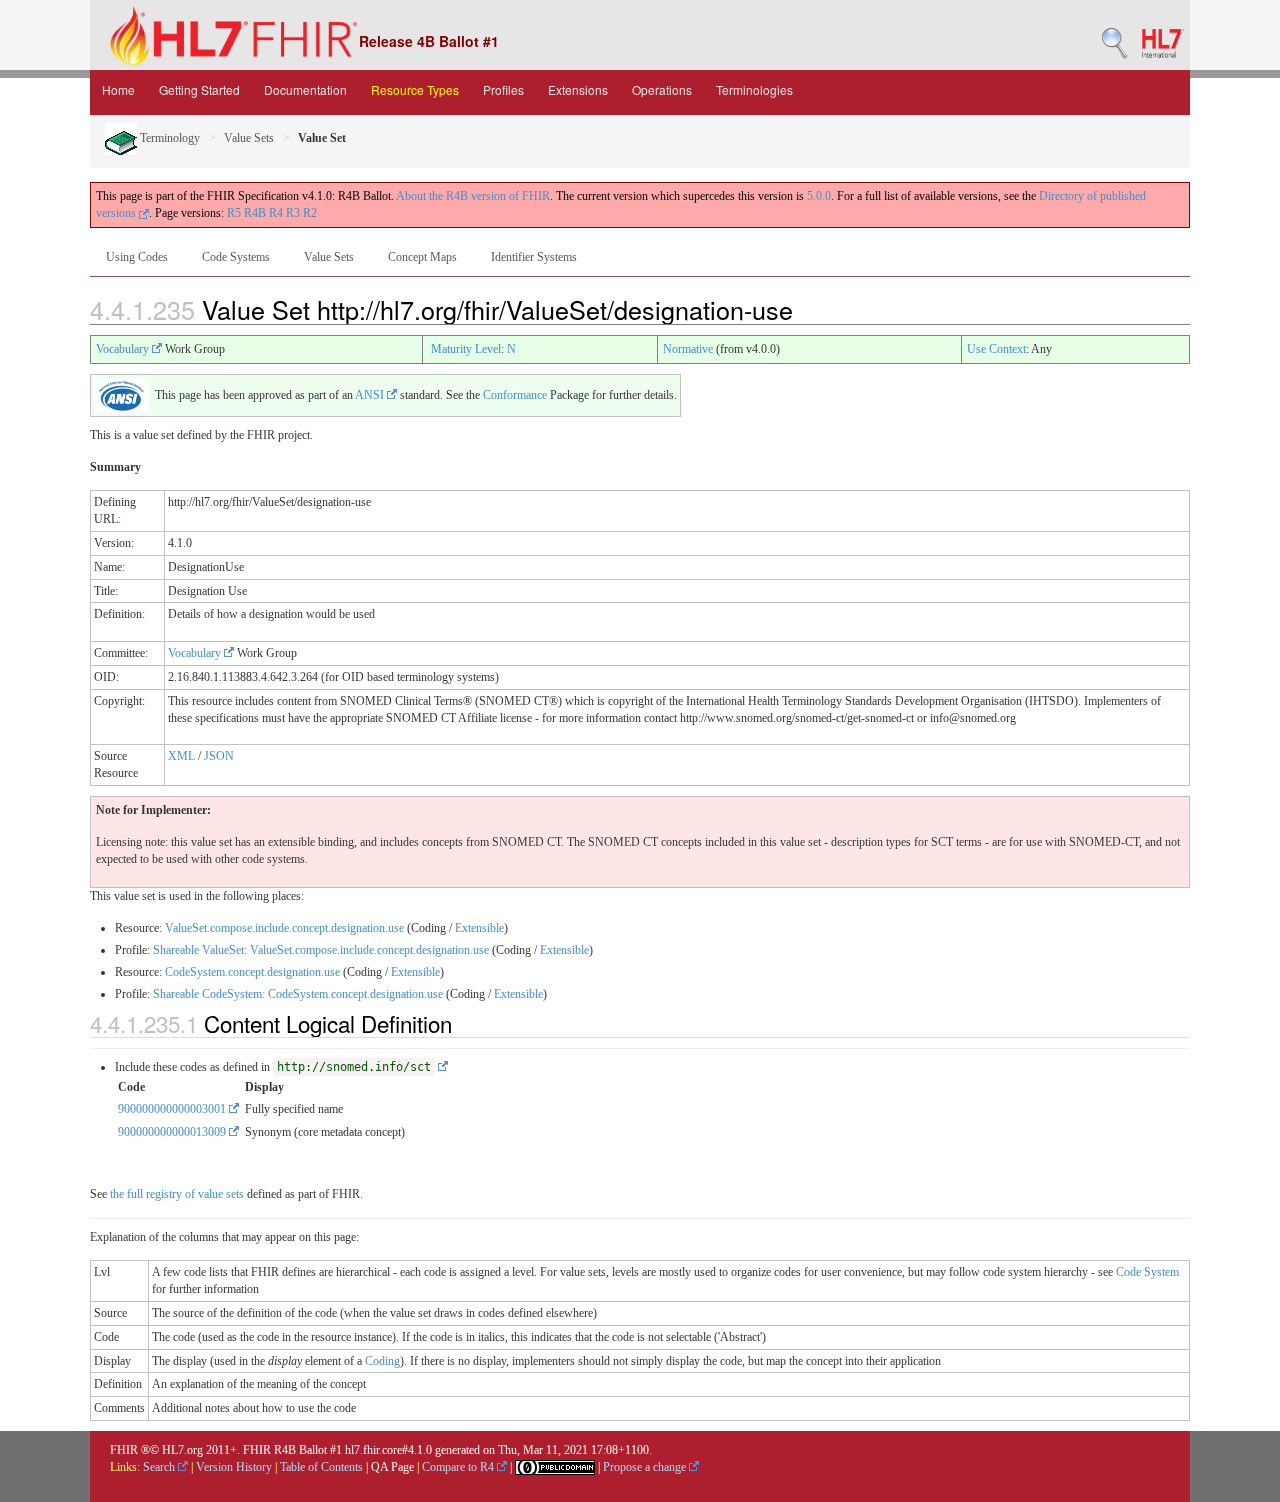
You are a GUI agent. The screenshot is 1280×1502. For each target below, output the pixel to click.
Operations (662, 89)
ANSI (371, 395)
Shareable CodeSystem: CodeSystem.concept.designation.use (298, 994)
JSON (219, 756)
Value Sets (249, 138)
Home (118, 89)
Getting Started (199, 89)
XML (181, 756)
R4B (255, 213)
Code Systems (236, 257)
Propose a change (646, 1467)
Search (160, 1467)
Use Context (996, 349)
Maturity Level (466, 349)
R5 (234, 213)
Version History (234, 1467)
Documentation (305, 89)
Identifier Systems (534, 257)
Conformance (515, 395)
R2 (310, 213)
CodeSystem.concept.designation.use (252, 972)
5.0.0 (819, 196)
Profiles (503, 89)
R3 (293, 213)
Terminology (168, 138)
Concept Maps (422, 257)
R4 (276, 213)
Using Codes (137, 257)
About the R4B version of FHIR (473, 196)
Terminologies (754, 89)
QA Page (392, 1467)
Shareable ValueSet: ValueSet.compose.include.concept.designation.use (321, 950)
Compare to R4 (459, 1467)
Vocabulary (124, 349)
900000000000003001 (173, 1109)
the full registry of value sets (177, 1194)
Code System (1147, 1272)
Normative (688, 349)
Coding (382, 1361)
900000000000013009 (173, 1132)
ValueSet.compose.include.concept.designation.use (284, 928)
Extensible (479, 928)
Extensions (578, 89)
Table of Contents (321, 1467)
